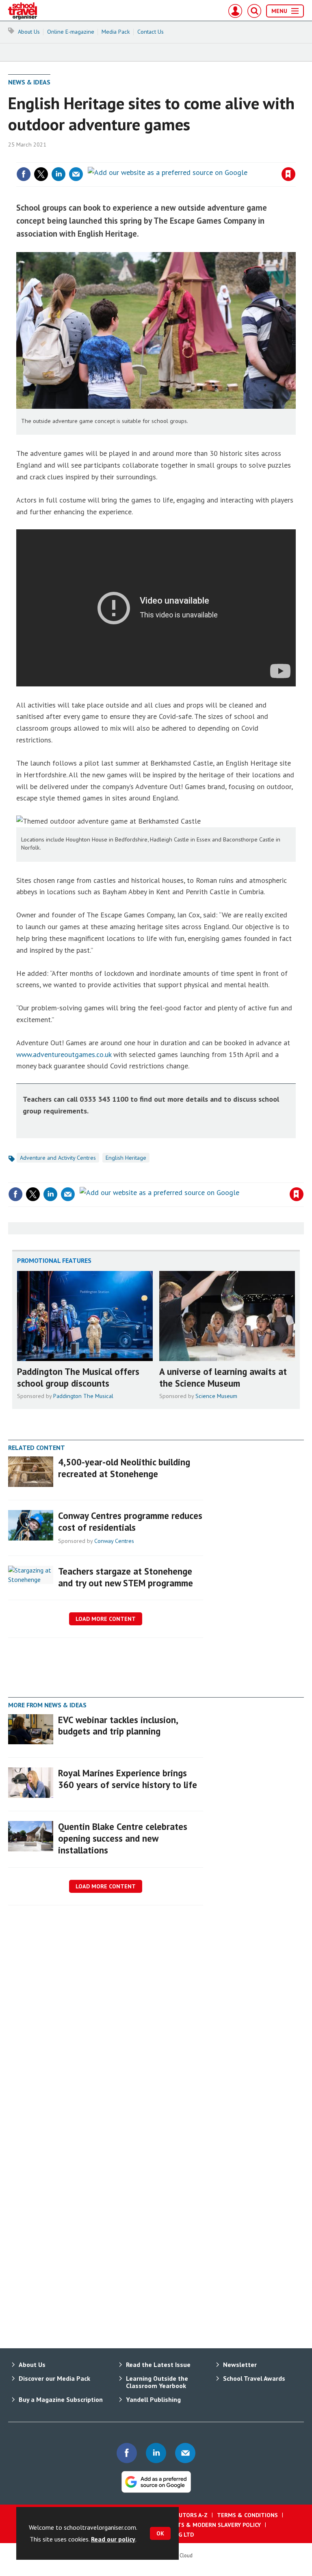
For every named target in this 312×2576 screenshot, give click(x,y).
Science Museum (216, 1396)
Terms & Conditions (247, 2515)
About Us (29, 32)
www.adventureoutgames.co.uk (64, 1054)
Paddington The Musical (83, 1396)
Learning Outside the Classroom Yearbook (157, 2382)
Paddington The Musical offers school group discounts (78, 1377)
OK (160, 2533)
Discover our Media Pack (54, 2378)
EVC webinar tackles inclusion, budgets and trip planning (118, 1726)
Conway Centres (114, 1541)
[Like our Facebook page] (127, 2453)
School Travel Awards (254, 2378)
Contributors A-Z (181, 2515)
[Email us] (185, 2453)
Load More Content (106, 1619)
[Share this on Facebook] (24, 174)
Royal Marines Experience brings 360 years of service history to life (128, 1779)
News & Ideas (29, 82)
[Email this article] (76, 174)
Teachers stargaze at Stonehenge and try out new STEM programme (126, 1577)
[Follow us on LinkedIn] (156, 2453)
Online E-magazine (71, 32)
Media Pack (116, 32)
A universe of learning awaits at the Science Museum (223, 1377)
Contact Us (151, 32)
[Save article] (288, 174)
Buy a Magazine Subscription (61, 2399)
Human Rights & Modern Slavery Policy (201, 2525)
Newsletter (240, 2365)
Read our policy (113, 2539)
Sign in (193, 157)
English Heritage (126, 1158)
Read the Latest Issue (158, 2365)
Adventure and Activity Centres (58, 1158)
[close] (295, 157)
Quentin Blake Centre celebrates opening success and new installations (123, 1838)
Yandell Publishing (153, 2399)
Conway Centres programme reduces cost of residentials (130, 1521)
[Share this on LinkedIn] (58, 174)
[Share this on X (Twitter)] (41, 174)
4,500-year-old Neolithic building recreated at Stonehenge (124, 1468)
